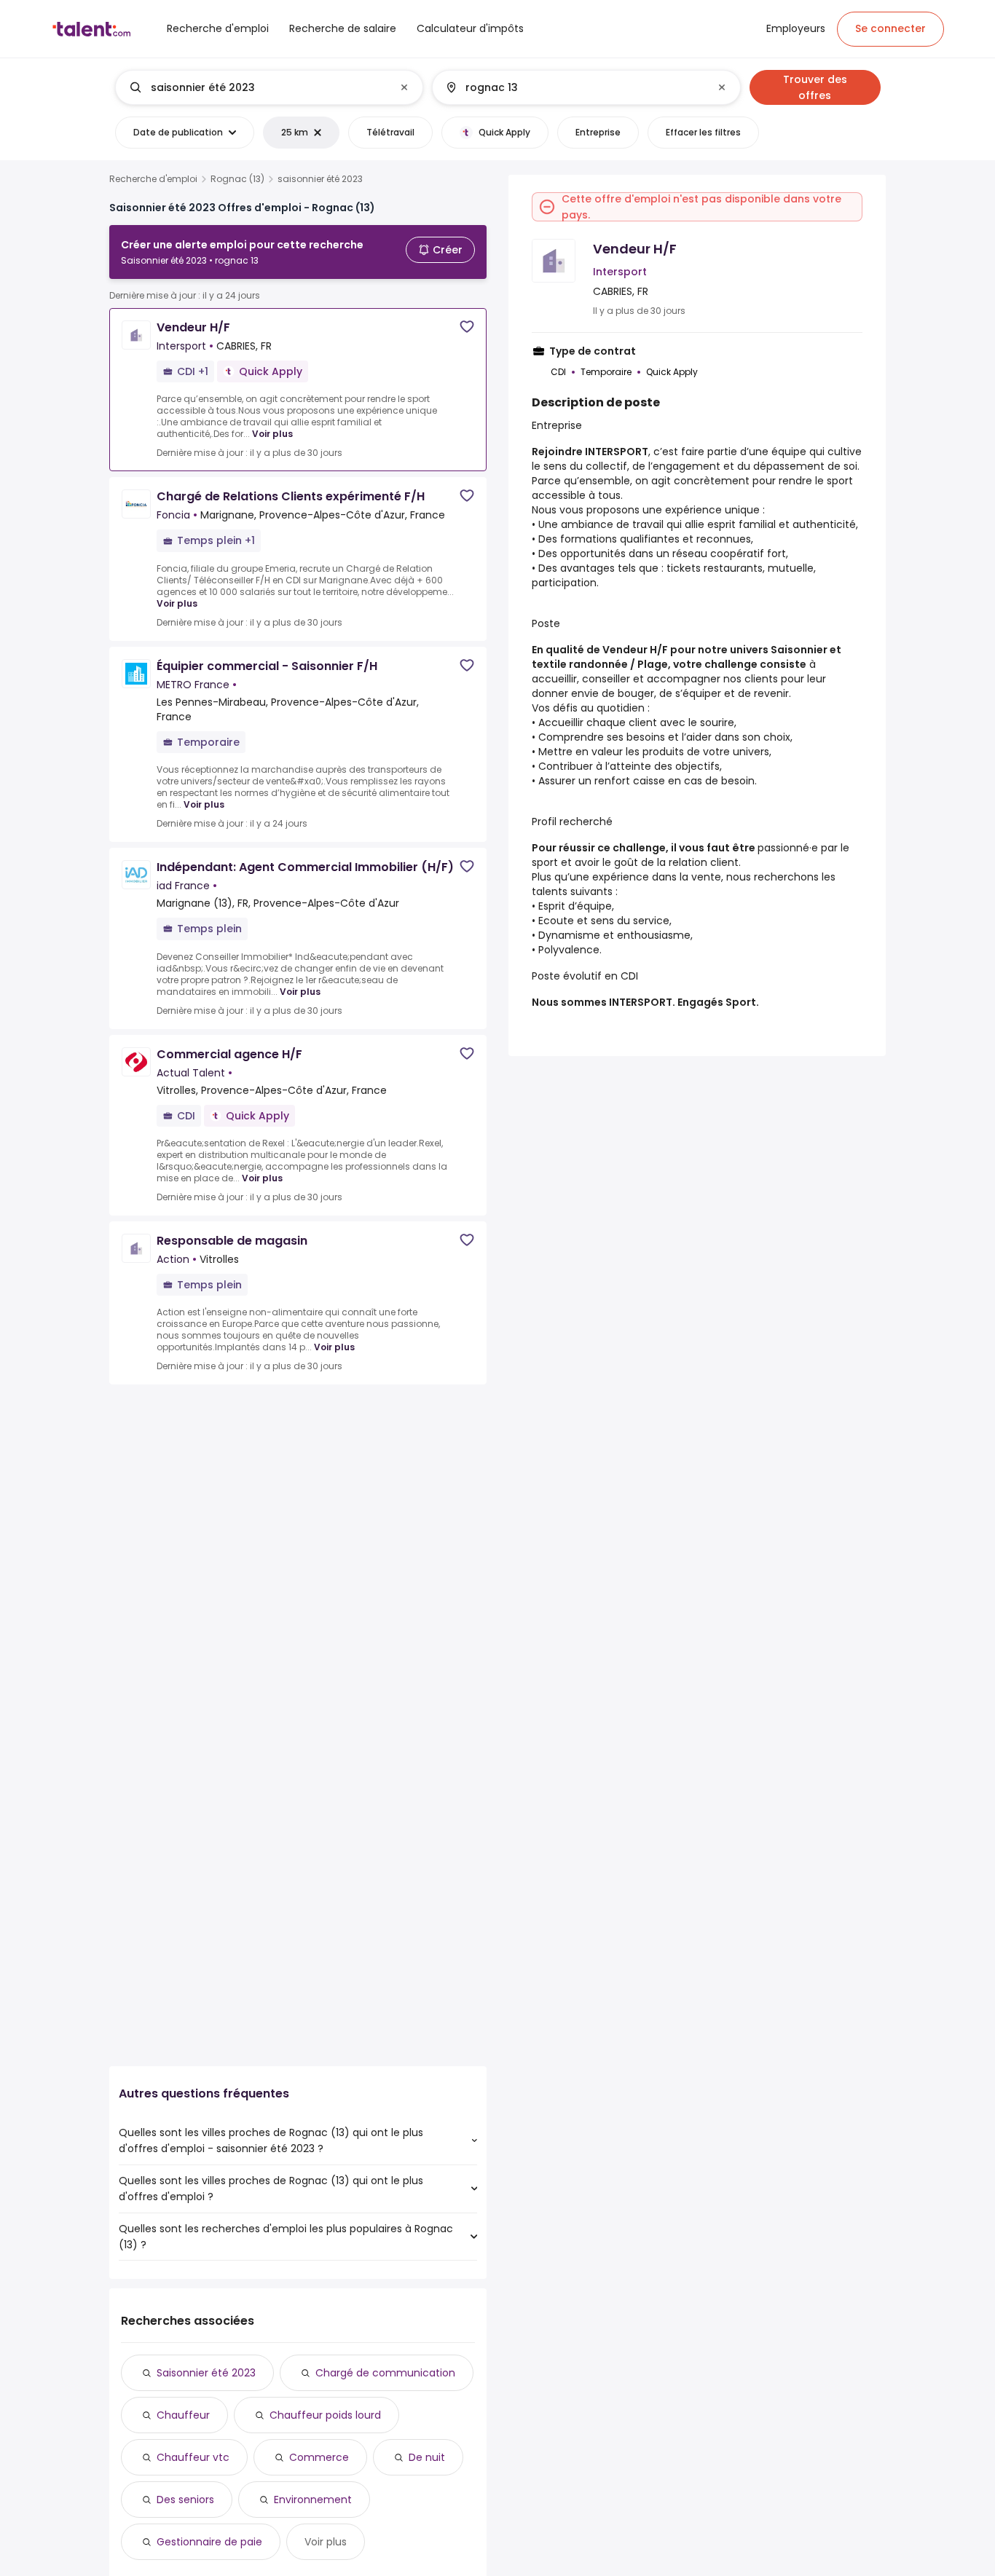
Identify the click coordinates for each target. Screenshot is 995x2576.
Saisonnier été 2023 (206, 2373)
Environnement (313, 2500)
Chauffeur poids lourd (325, 2415)
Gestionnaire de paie (209, 2542)
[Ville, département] (574, 87)
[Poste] (257, 87)
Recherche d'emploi (153, 179)
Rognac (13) (237, 179)
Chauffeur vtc (193, 2457)
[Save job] (467, 327)
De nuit (427, 2457)
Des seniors (185, 2500)
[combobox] (268, 87)
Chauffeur (183, 2415)
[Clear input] (404, 87)
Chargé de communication (385, 2373)
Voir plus (272, 434)
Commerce (319, 2457)
